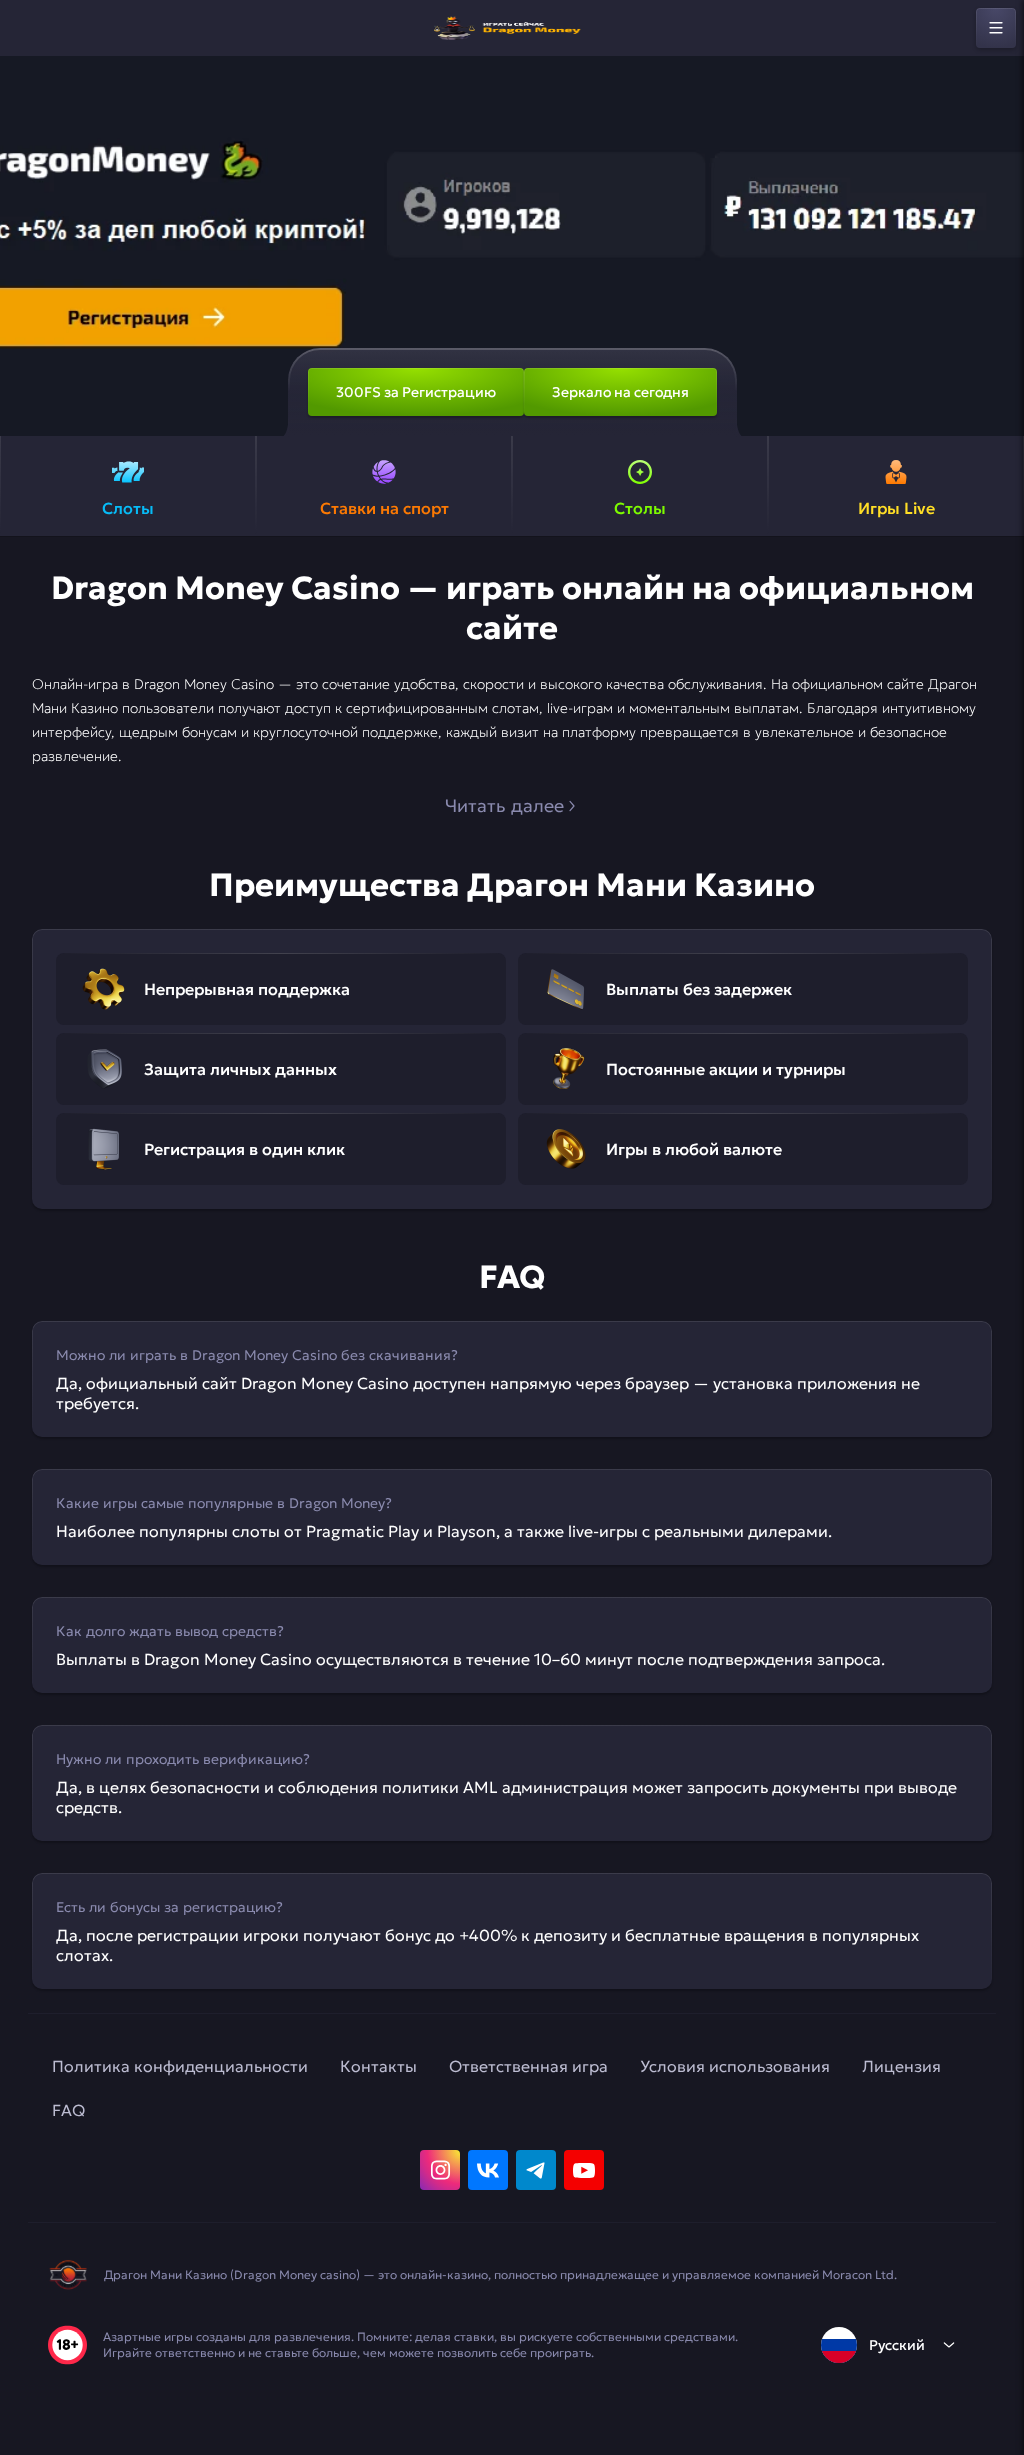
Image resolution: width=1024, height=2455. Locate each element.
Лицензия (901, 2066)
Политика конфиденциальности (180, 2066)
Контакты (378, 2066)
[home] (512, 28)
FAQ (68, 2110)
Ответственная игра (528, 2066)
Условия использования (735, 2066)
